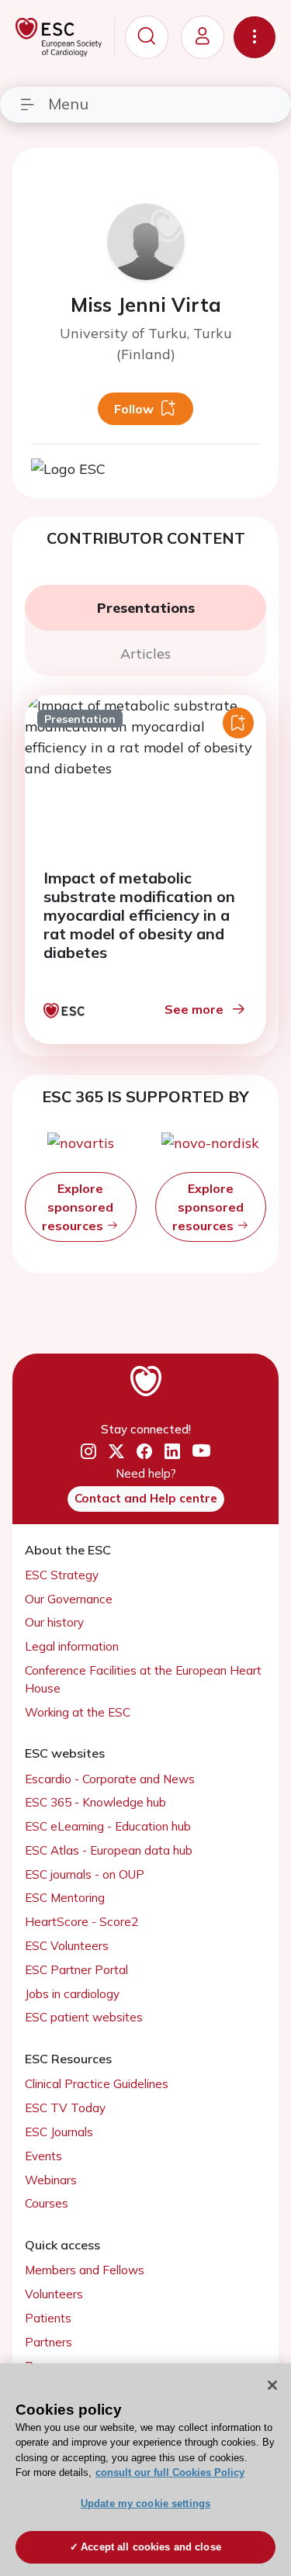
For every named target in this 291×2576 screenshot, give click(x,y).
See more (194, 1009)
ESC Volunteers (67, 1946)
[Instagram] (88, 1452)
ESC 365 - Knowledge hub (95, 1802)
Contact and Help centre (146, 1498)
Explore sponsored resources (78, 1207)
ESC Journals (59, 2132)
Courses (47, 2203)
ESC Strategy (62, 1575)
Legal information (72, 1646)
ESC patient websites (84, 2017)
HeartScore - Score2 (81, 1922)
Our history (54, 1622)
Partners (48, 2342)
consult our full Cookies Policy (170, 2472)
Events (43, 2156)
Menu (68, 104)
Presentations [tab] (146, 608)
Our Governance (69, 1599)
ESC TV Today (65, 2108)
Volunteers (54, 2294)
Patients (48, 2318)
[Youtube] (201, 1452)
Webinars (51, 2180)
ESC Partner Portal (76, 1970)
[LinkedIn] (172, 1452)
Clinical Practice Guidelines (97, 2084)
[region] (145, 2470)
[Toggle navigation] (255, 37)
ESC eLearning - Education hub (108, 1826)
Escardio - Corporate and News (110, 1779)
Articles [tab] (145, 654)
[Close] (272, 2385)
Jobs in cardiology (72, 1994)
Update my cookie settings (145, 2503)
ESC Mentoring (65, 1898)
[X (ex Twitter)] (116, 1452)
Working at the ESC (78, 1712)
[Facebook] (144, 1452)
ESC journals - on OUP (85, 1874)
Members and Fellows (85, 2270)
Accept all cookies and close (151, 2547)
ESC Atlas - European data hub (109, 1850)
